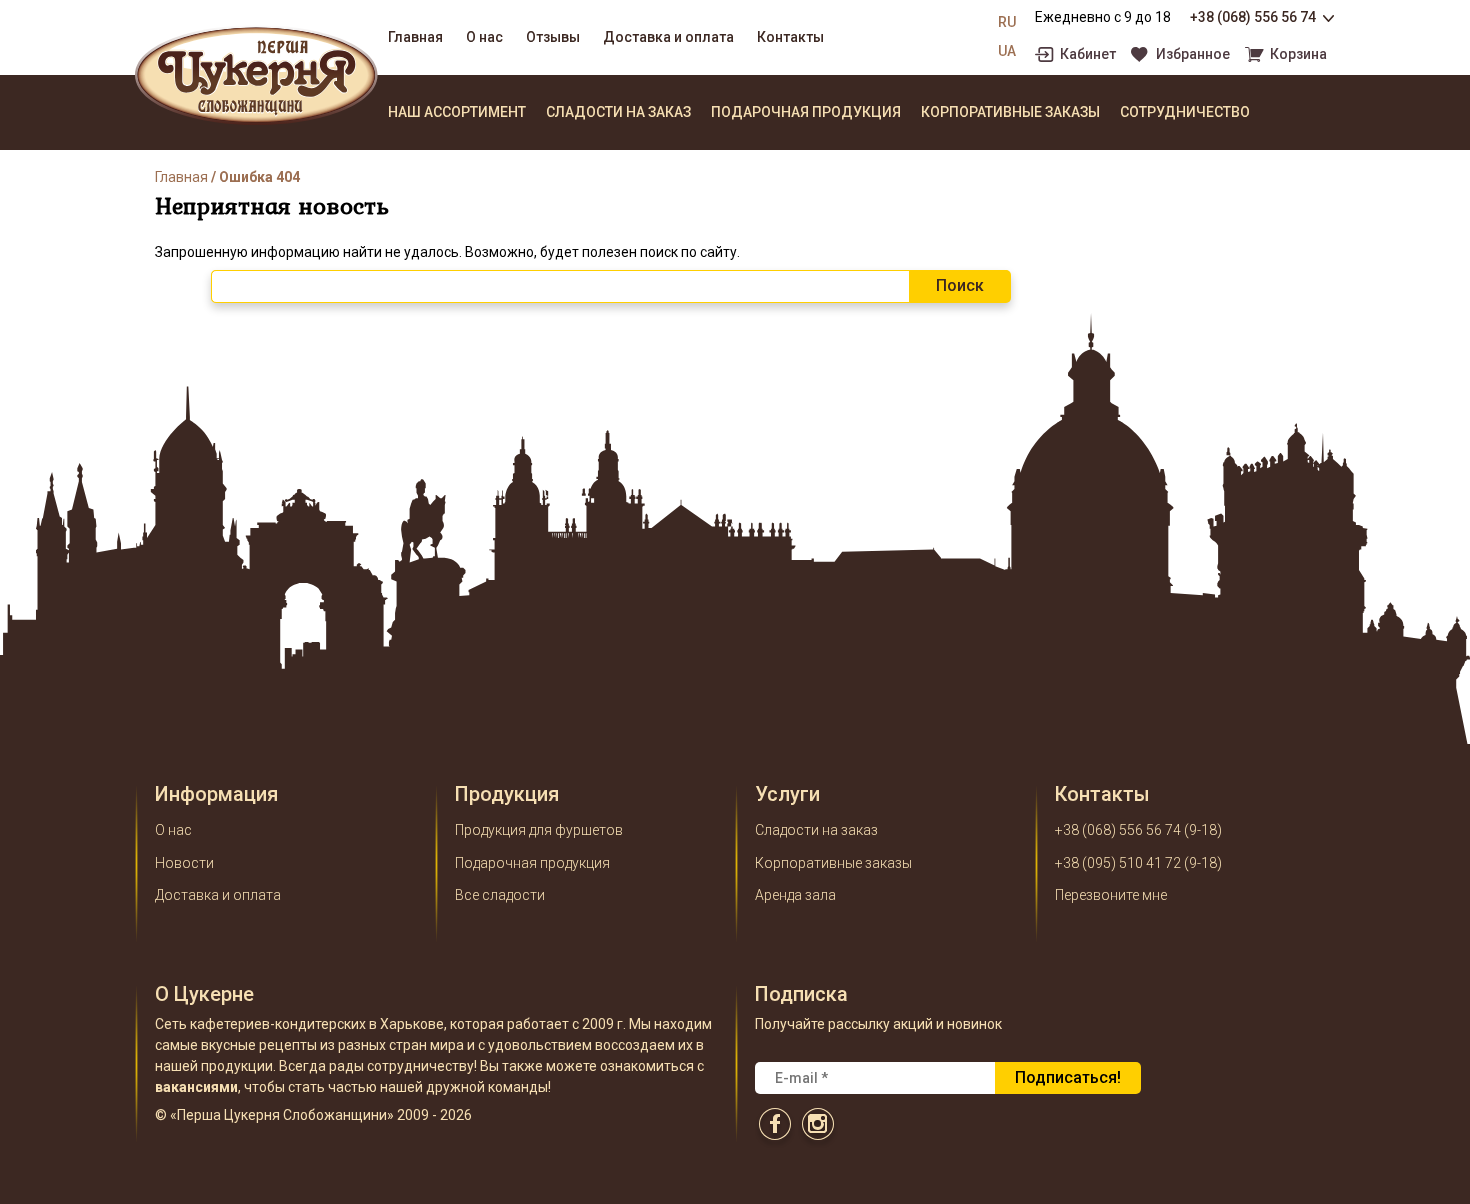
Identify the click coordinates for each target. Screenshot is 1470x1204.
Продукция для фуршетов (539, 830)
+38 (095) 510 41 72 (1118, 863)
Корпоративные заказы (1010, 112)
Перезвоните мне (1111, 895)
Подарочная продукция (806, 112)
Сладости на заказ (618, 112)
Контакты (790, 37)
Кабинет (1088, 54)
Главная (415, 37)
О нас (484, 37)
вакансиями (196, 1087)
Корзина (1298, 54)
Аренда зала (795, 895)
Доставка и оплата (668, 37)
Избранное (1193, 54)
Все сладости (500, 895)
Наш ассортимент (457, 112)
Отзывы (553, 37)
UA (1007, 51)
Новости (184, 863)
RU (1007, 22)
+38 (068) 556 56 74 (1253, 17)
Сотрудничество (1185, 112)
